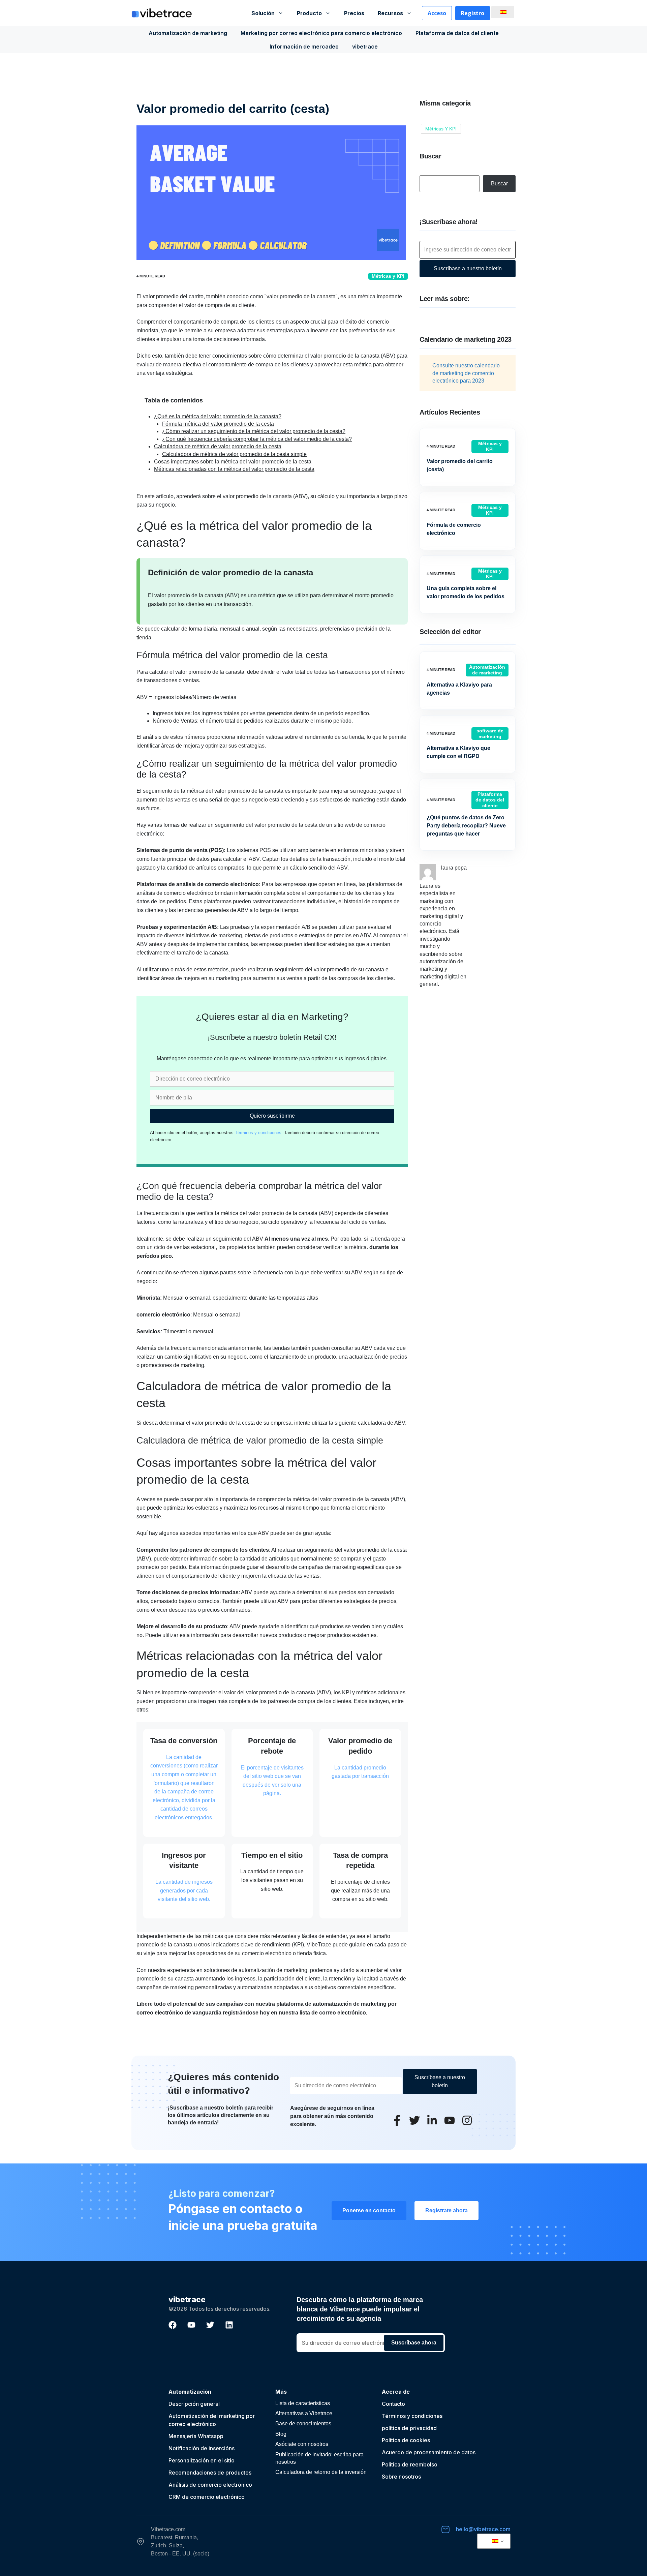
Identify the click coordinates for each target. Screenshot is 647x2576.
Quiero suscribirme (272, 1116)
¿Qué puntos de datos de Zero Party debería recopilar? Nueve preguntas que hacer (466, 826)
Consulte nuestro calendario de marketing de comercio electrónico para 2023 (466, 373)
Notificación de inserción (200, 2448)
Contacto (393, 2404)
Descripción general (194, 2404)
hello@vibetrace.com (483, 2529)
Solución (263, 13)
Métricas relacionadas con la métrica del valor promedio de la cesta (234, 469)
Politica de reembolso (410, 2464)
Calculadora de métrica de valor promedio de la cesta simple (234, 454)
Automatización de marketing (188, 33)
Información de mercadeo (304, 47)
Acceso (437, 13)
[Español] (502, 12)
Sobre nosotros (401, 2477)
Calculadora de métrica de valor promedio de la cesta (218, 446)
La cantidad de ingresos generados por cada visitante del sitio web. (184, 1890)
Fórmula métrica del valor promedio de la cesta (218, 424)
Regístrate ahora (446, 2210)
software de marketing (490, 734)
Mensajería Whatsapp (196, 2436)
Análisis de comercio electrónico (210, 2485)
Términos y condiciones (258, 1133)
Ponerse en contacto (369, 2210)
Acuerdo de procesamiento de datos (429, 2452)
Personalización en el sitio (202, 2460)
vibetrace (365, 47)
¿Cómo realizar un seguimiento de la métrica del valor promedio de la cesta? (254, 431)
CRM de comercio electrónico (207, 2497)
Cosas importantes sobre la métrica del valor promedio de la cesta (233, 462)
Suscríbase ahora (414, 2343)
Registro (473, 13)
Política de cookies (406, 2440)
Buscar (499, 184)
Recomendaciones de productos (210, 2473)
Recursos (390, 13)
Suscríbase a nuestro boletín (468, 268)
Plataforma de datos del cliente (457, 33)
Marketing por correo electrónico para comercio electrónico (321, 33)
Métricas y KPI (388, 276)
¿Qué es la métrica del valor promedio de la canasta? (218, 416)
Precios (354, 13)
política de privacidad (409, 2428)
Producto (309, 13)
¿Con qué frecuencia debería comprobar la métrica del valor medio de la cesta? (257, 439)
